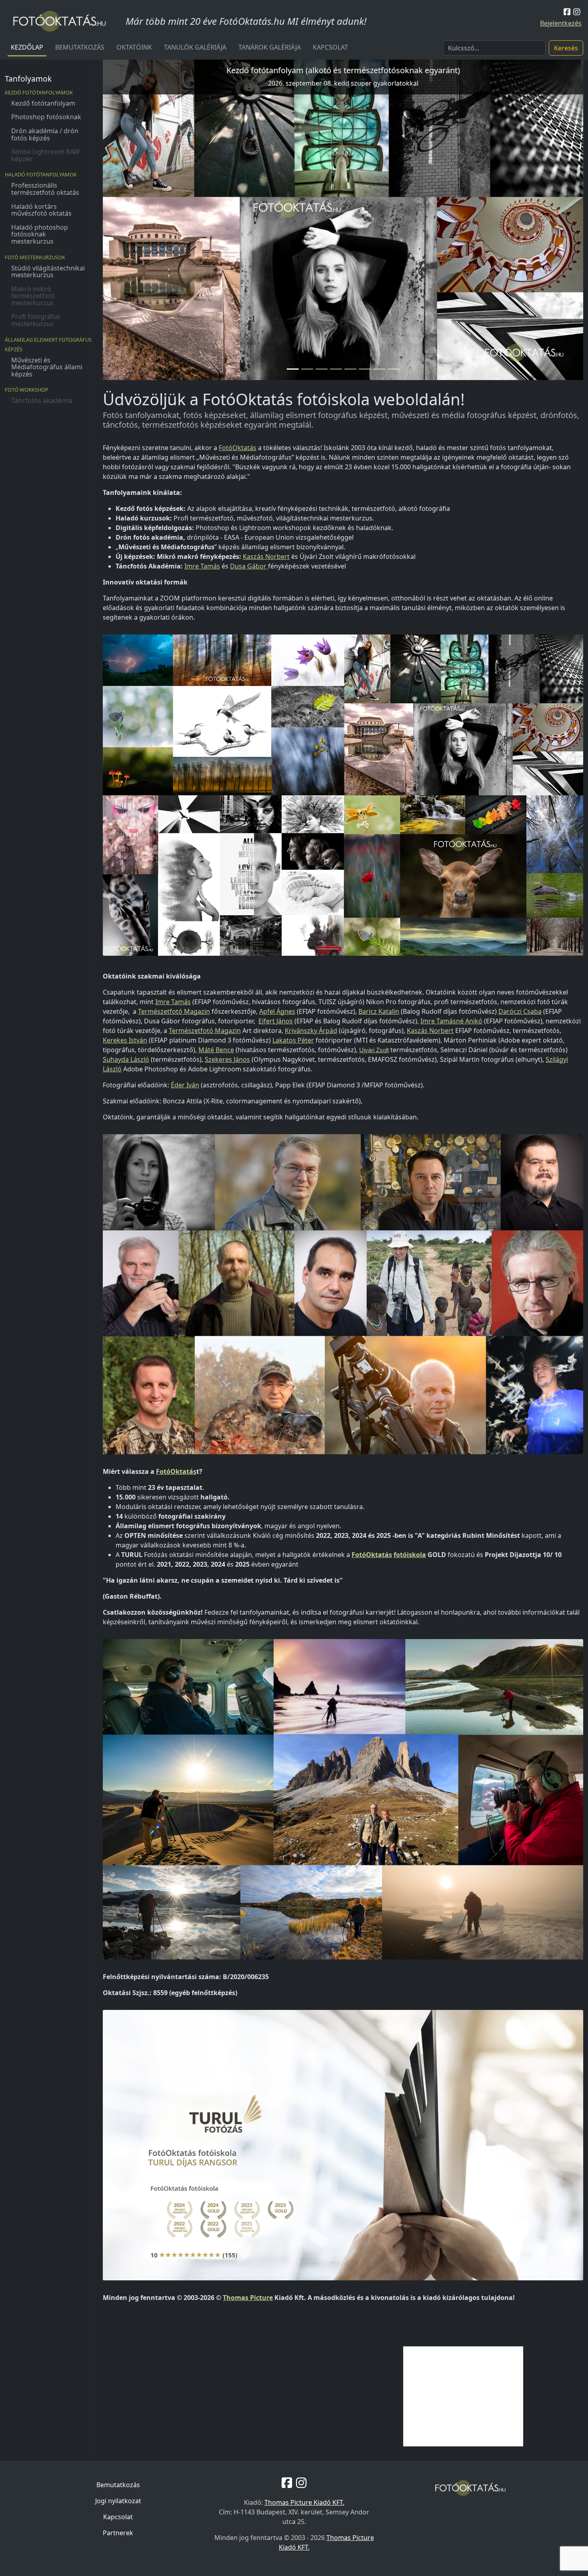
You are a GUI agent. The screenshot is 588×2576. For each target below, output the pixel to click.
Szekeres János (227, 1059)
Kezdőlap (27, 47)
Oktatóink (134, 47)
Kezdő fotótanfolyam (43, 103)
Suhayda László (126, 1059)
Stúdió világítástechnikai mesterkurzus (48, 272)
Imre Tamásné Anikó (451, 1021)
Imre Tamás (202, 566)
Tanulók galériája (195, 47)
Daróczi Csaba (520, 1011)
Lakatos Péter (293, 1040)
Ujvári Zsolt (374, 1050)
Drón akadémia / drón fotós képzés (45, 134)
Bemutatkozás (80, 47)
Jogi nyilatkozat (118, 2501)
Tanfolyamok (28, 79)
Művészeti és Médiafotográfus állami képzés (47, 367)
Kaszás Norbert (266, 556)
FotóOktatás (238, 448)
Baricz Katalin (379, 1011)
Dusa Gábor (249, 566)
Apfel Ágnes (277, 1011)
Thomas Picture (248, 2298)
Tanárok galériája (270, 47)
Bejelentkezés (561, 23)
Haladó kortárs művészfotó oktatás (41, 210)
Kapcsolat (330, 47)
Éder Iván (185, 1085)
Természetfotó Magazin (174, 1011)
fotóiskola (410, 1555)
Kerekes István (125, 1040)
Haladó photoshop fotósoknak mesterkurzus (40, 234)
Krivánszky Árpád (311, 1031)
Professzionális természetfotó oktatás (45, 189)
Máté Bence (216, 1050)
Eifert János (276, 1021)
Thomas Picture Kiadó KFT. (304, 2502)
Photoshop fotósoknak (46, 117)
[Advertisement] (463, 2396)
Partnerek (118, 2533)
